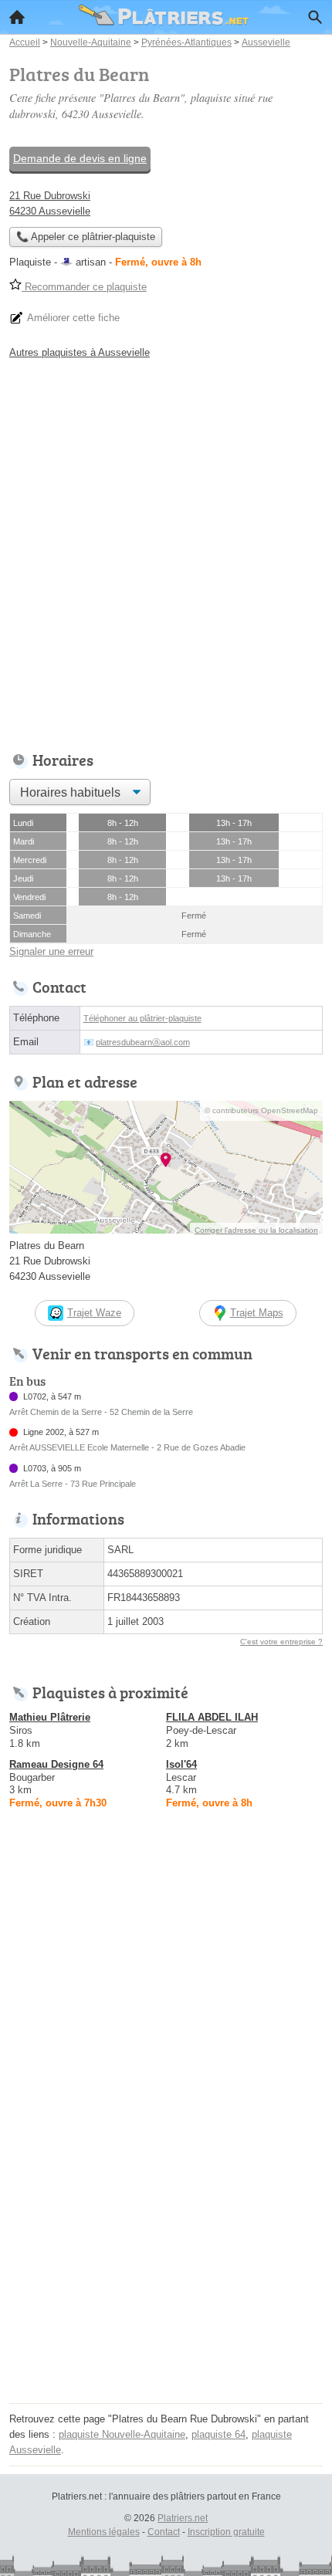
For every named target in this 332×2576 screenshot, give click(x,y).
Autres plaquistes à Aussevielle (80, 352)
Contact (164, 2532)
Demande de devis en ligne (80, 158)
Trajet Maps (257, 1313)
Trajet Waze (94, 1313)
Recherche (315, 17)
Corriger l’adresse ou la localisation (256, 1230)
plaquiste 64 (219, 2434)
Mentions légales (104, 2532)
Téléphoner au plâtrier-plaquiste (142, 1018)
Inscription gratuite (226, 2532)
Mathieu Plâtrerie (50, 1717)
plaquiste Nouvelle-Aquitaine (122, 2434)
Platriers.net (183, 2518)
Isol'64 (181, 1764)
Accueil (17, 17)
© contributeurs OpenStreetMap (261, 1110)
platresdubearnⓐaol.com (143, 1042)
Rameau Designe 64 (56, 1764)
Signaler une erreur (51, 951)
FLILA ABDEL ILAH (212, 1717)
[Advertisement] (166, 551)
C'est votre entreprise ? (281, 1642)
